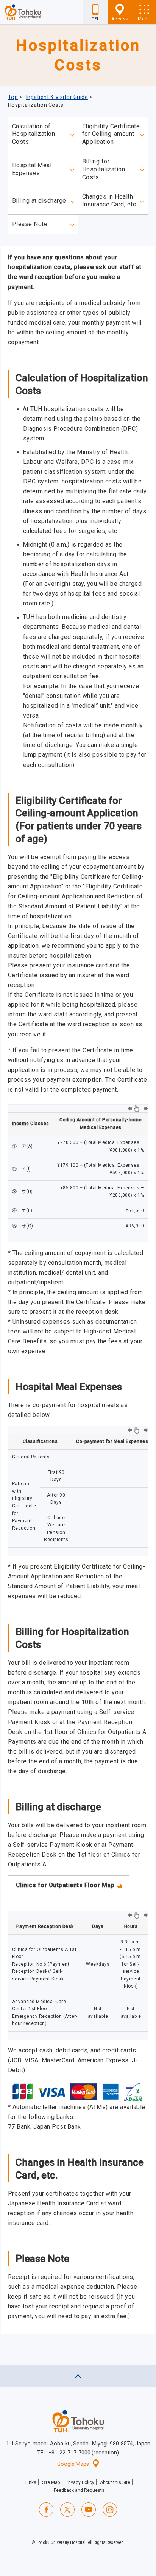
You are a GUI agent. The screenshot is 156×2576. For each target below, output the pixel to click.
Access (120, 19)
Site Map (51, 2482)
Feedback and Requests (79, 2490)
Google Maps (73, 2464)
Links (31, 2482)
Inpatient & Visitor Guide (57, 97)
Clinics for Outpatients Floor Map (65, 1885)
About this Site (115, 2482)
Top (13, 97)
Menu (144, 19)
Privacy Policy (80, 2482)
